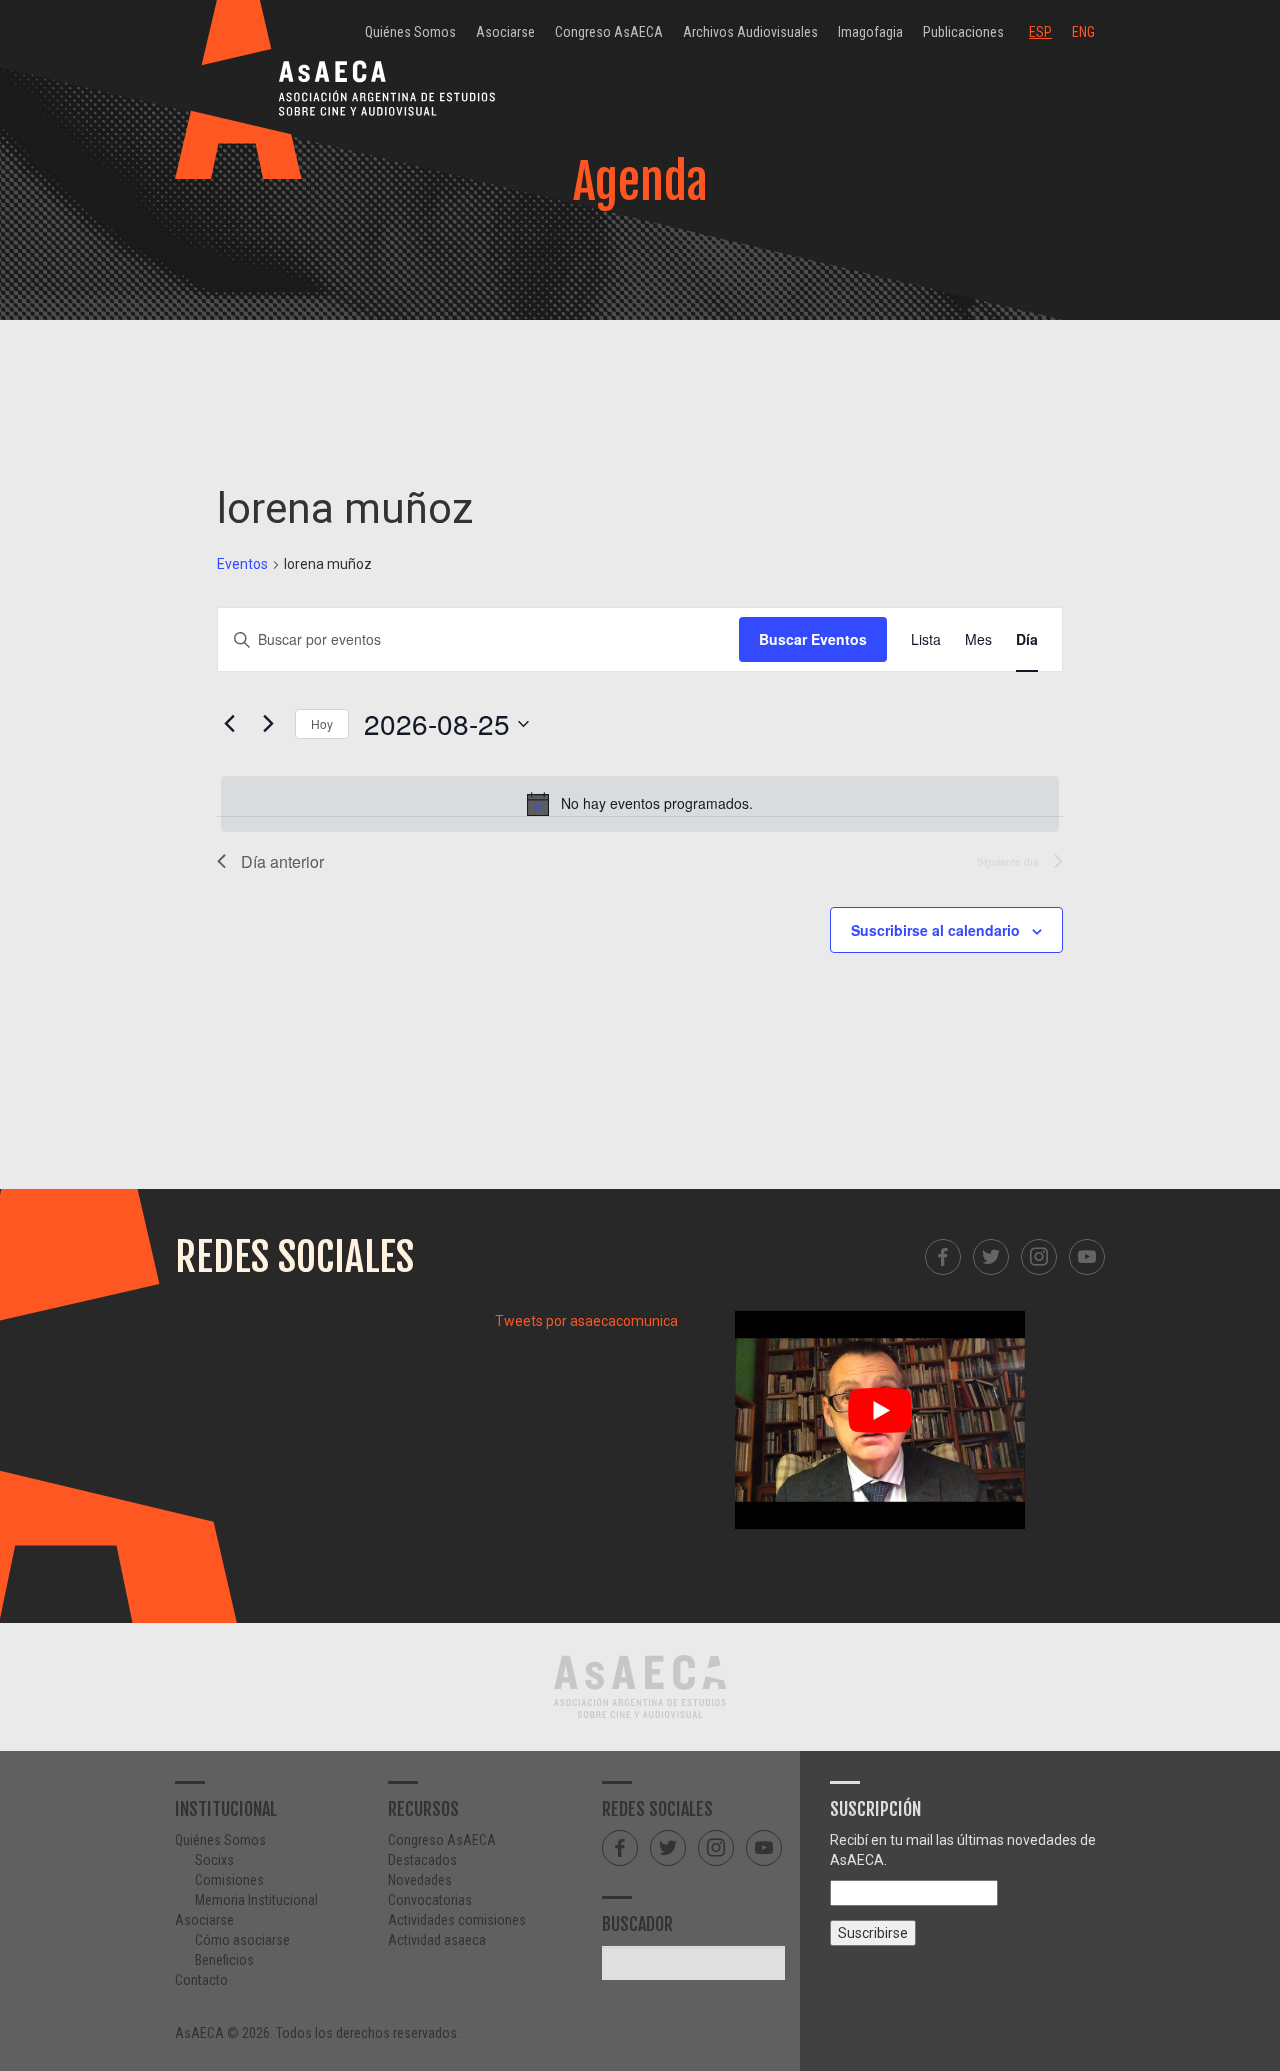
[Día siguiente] (268, 724)
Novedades (420, 1880)
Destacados (422, 1860)
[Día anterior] (229, 724)
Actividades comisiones (457, 1920)
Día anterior (282, 861)
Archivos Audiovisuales (750, 32)
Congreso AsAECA (609, 32)
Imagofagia (870, 32)
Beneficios (224, 1960)
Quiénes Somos (410, 32)
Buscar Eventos (813, 639)
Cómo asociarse (242, 1940)
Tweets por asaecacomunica (586, 1321)
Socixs (214, 1860)
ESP (1040, 32)
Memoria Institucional (256, 1900)
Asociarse (505, 32)
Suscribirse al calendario (935, 930)
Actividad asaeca (437, 1940)
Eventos (242, 564)
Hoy (322, 723)
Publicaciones (963, 32)
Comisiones (229, 1880)
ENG (1083, 32)
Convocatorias (430, 1900)
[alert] (640, 804)
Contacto (201, 1980)
